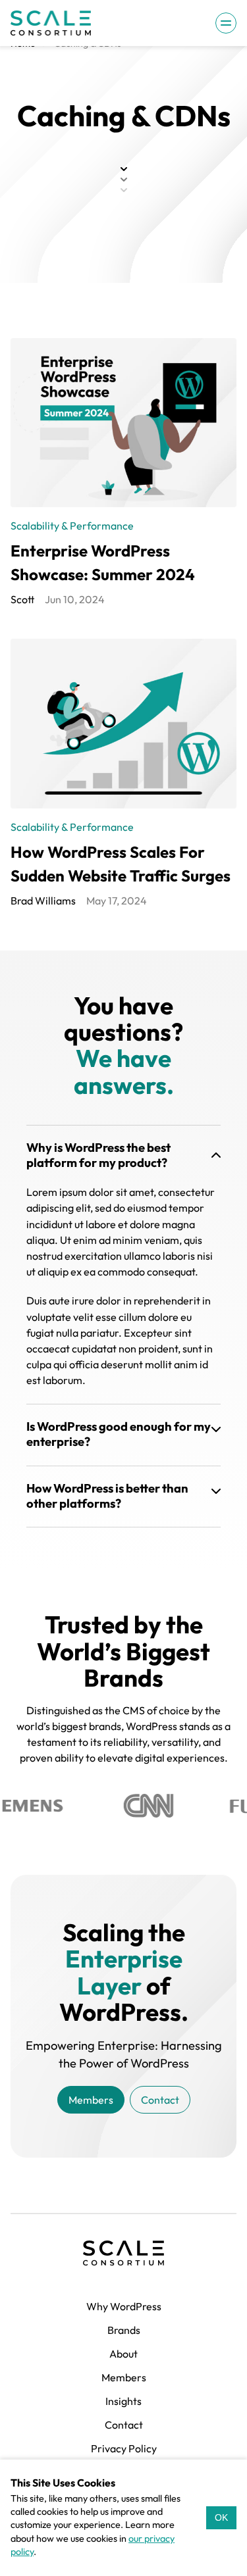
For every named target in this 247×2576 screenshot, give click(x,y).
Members (91, 2100)
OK (221, 2517)
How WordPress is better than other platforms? (107, 1496)
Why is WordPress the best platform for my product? (98, 1155)
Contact (160, 2100)
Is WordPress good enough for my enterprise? (119, 1434)
